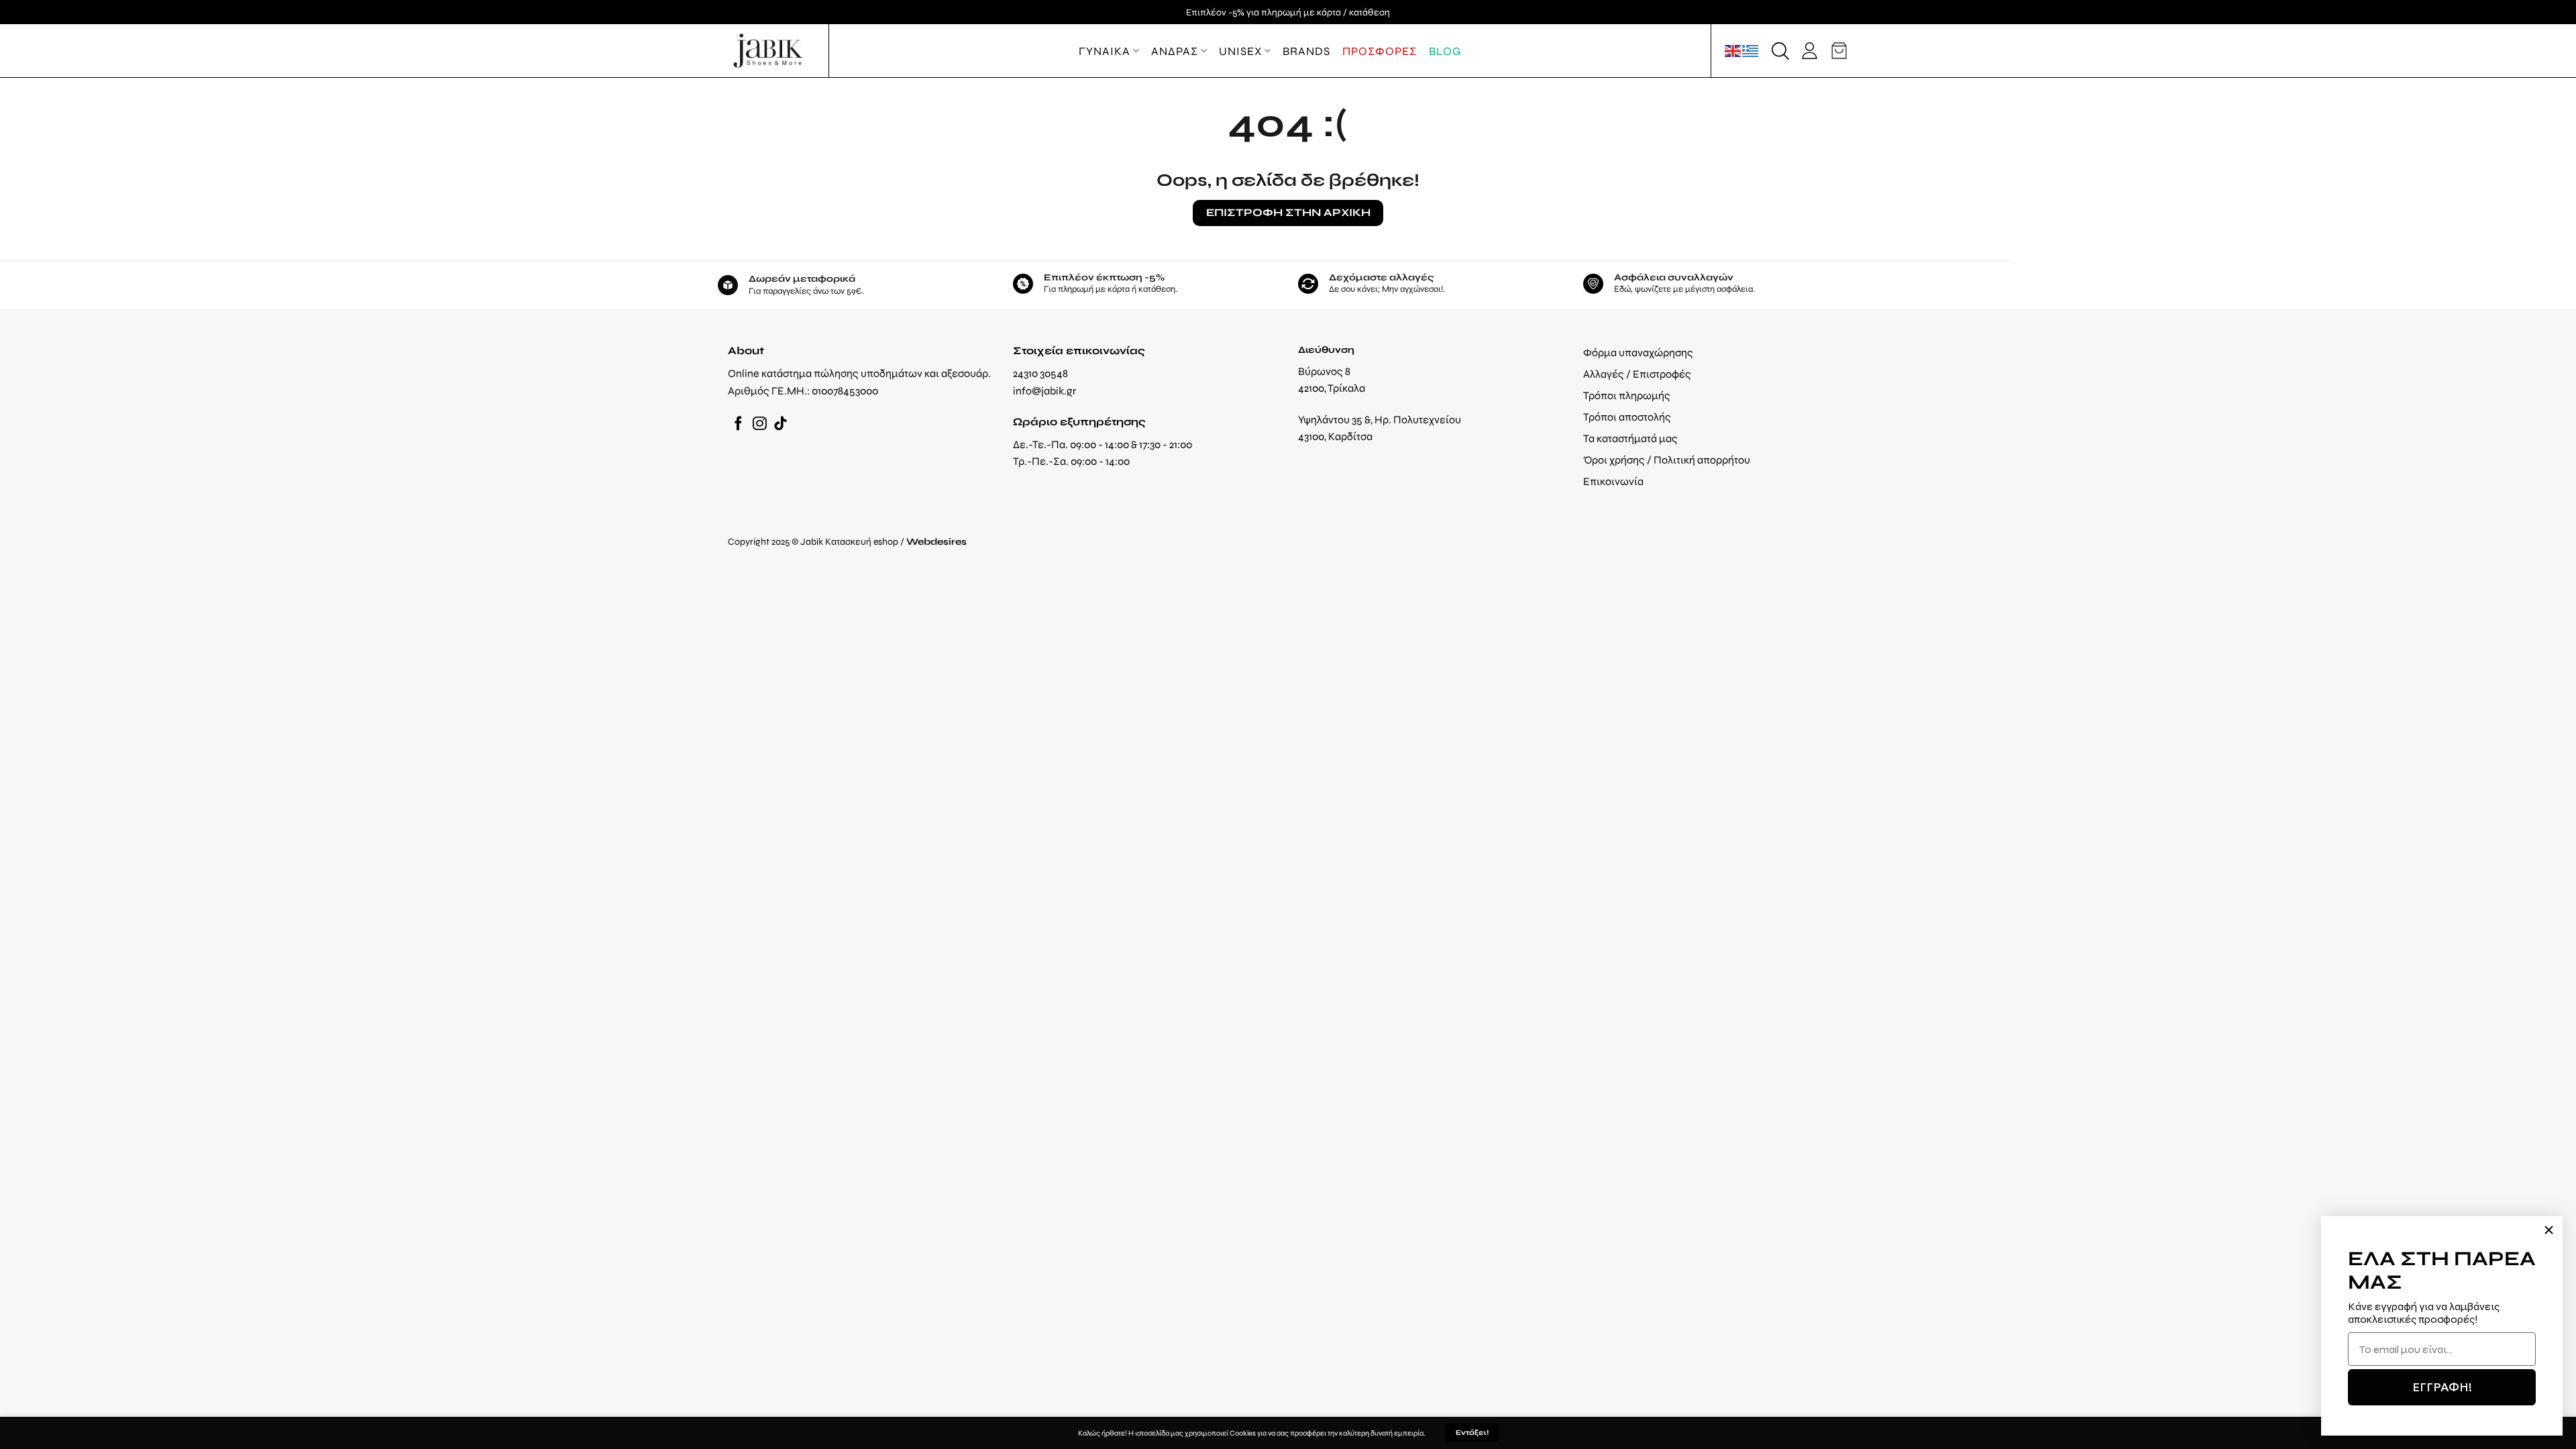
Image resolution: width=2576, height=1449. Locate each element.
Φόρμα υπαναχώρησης (1638, 353)
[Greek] (1751, 50)
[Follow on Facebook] (738, 424)
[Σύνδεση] (1810, 51)
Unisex (1240, 51)
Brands (1306, 51)
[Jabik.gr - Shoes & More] (768, 51)
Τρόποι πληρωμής (1627, 395)
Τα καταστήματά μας (1630, 438)
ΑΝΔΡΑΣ (1175, 51)
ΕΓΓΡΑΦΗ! (2442, 1387)
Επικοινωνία (1613, 481)
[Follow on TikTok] (781, 424)
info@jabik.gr (1044, 391)
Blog (1445, 51)
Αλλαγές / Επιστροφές (1637, 374)
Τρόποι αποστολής (1627, 417)
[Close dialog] (2549, 1230)
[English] (1733, 50)
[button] (1780, 51)
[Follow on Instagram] (760, 424)
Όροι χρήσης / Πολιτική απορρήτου (1667, 460)
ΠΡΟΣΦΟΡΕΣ (1380, 51)
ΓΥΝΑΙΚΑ (1105, 51)
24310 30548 (1040, 373)
